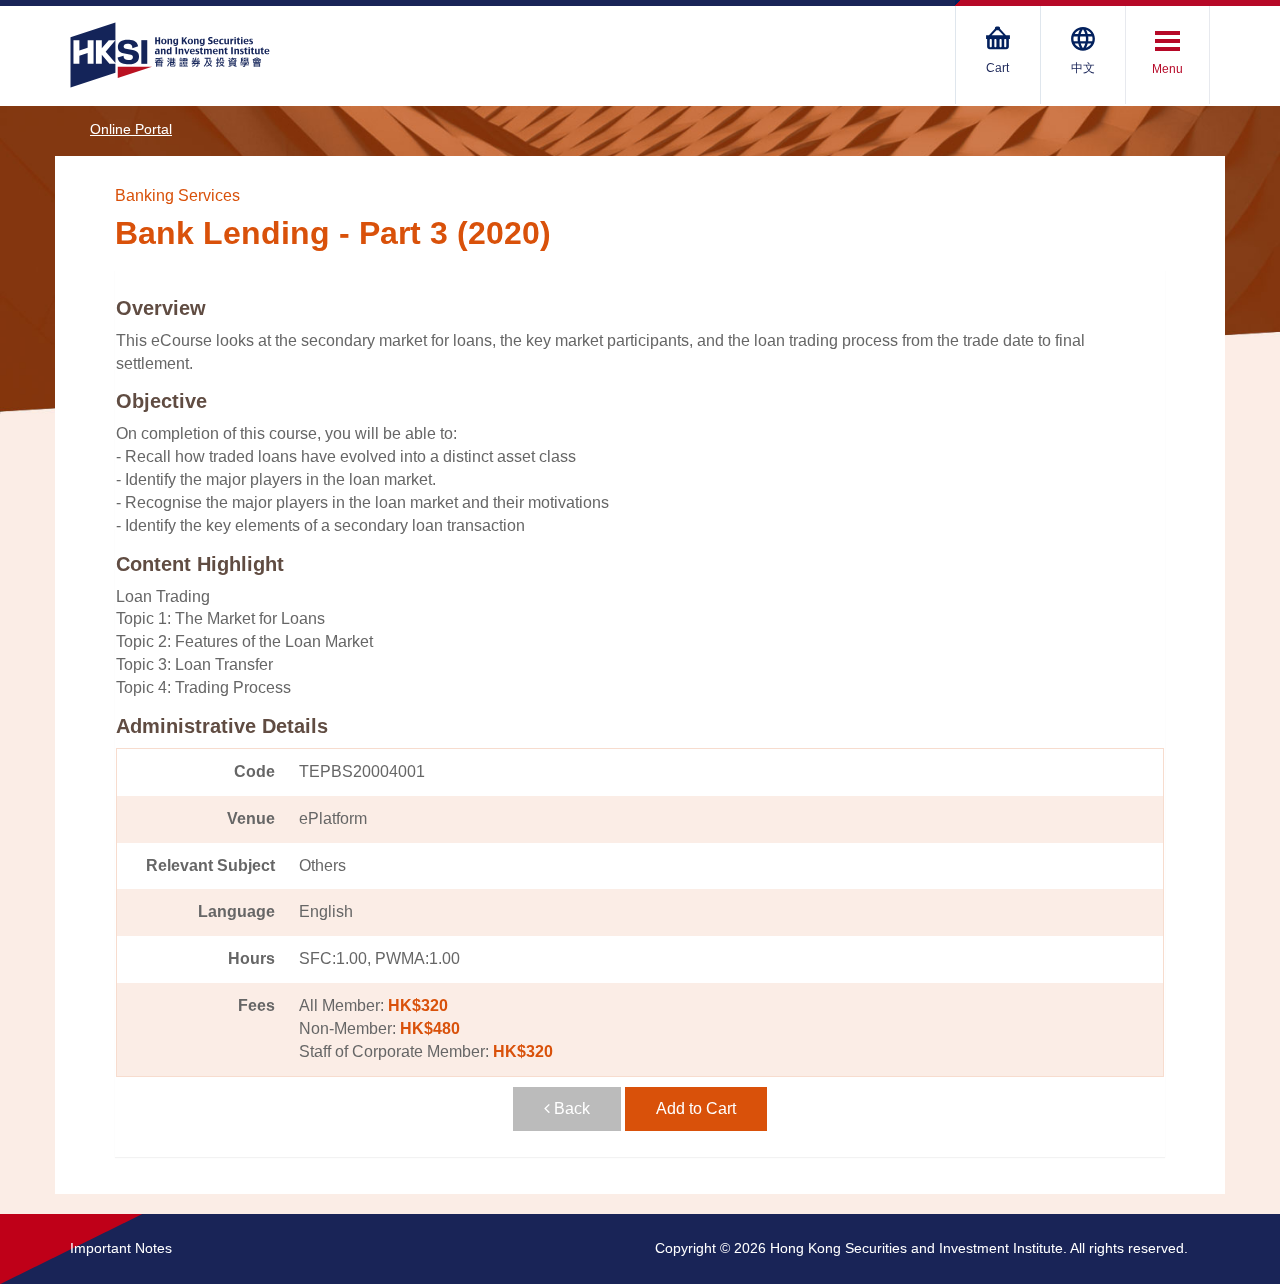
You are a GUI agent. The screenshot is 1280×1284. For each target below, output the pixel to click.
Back (570, 1108)
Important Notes (121, 1248)
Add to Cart (696, 1108)
